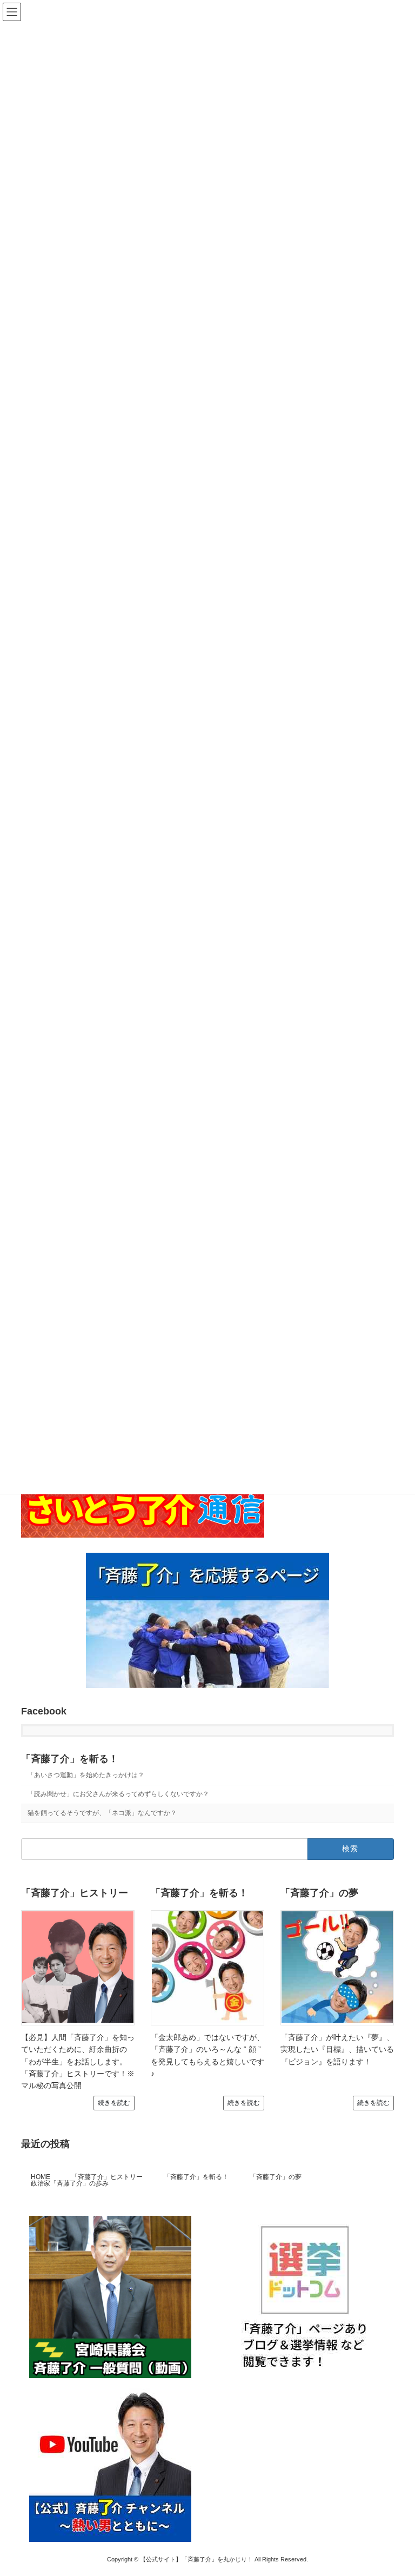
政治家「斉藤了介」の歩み (70, 2183)
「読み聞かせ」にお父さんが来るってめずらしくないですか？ (118, 1794)
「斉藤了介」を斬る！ (70, 1759)
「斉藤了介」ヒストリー (107, 2177)
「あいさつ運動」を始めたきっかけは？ (86, 1775)
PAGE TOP (395, 2487)
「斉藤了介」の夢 (276, 2177)
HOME (41, 2177)
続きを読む (114, 2103)
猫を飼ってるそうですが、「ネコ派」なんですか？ (102, 1813)
